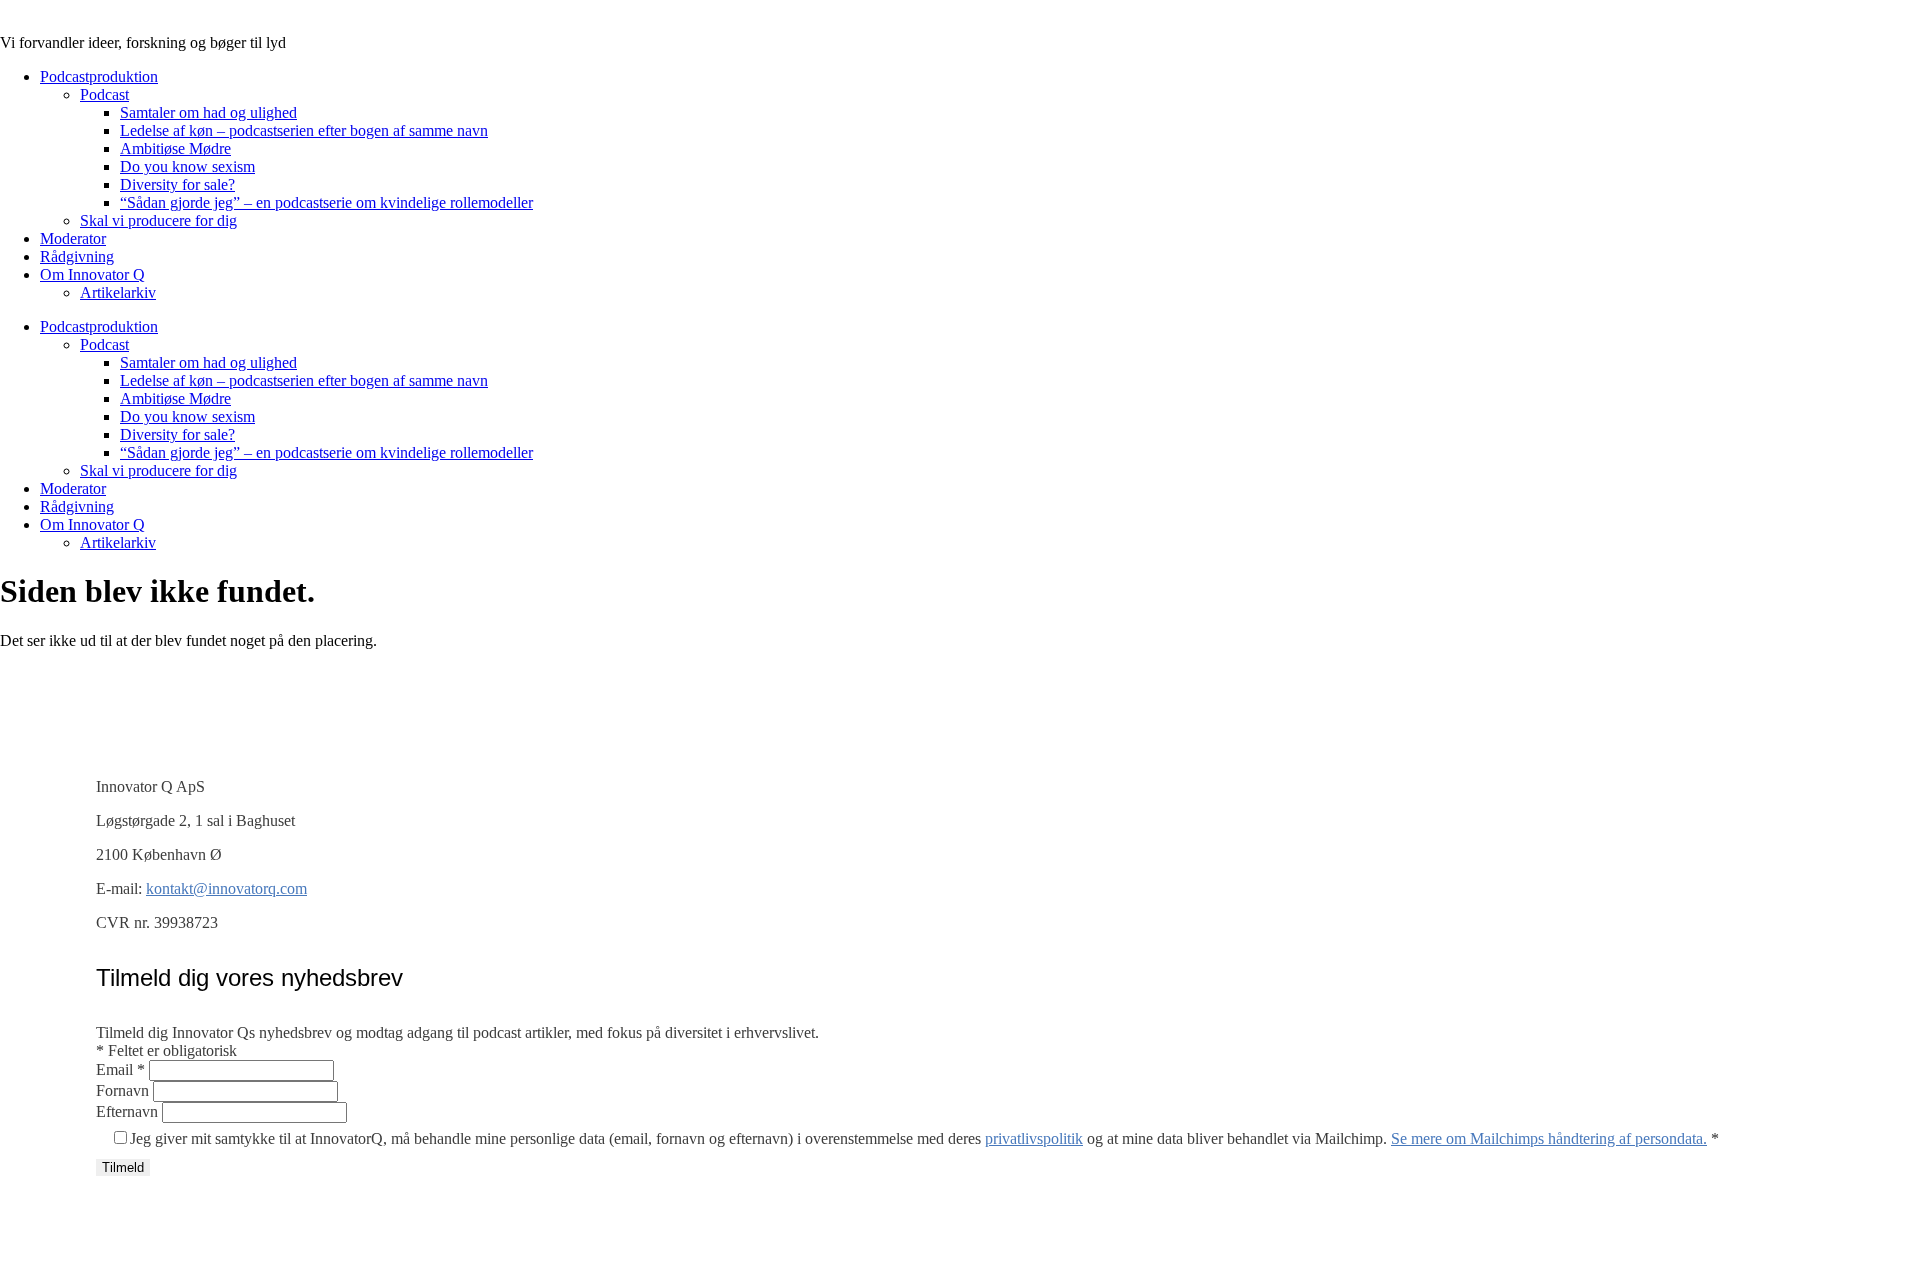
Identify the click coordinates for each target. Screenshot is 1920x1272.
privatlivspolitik (1034, 1138)
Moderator (73, 238)
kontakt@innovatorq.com (226, 888)
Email (120, 1069)
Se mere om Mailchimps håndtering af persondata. (1549, 1138)
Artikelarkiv (118, 292)
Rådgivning (77, 256)
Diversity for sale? (177, 184)
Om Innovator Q (92, 274)
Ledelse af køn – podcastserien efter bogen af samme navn (304, 130)
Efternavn (129, 1111)
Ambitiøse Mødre (175, 148)
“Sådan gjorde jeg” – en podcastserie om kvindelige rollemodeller (326, 202)
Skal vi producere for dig (158, 220)
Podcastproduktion (99, 76)
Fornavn (124, 1090)
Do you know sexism (187, 166)
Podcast (104, 94)
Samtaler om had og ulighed (208, 112)
